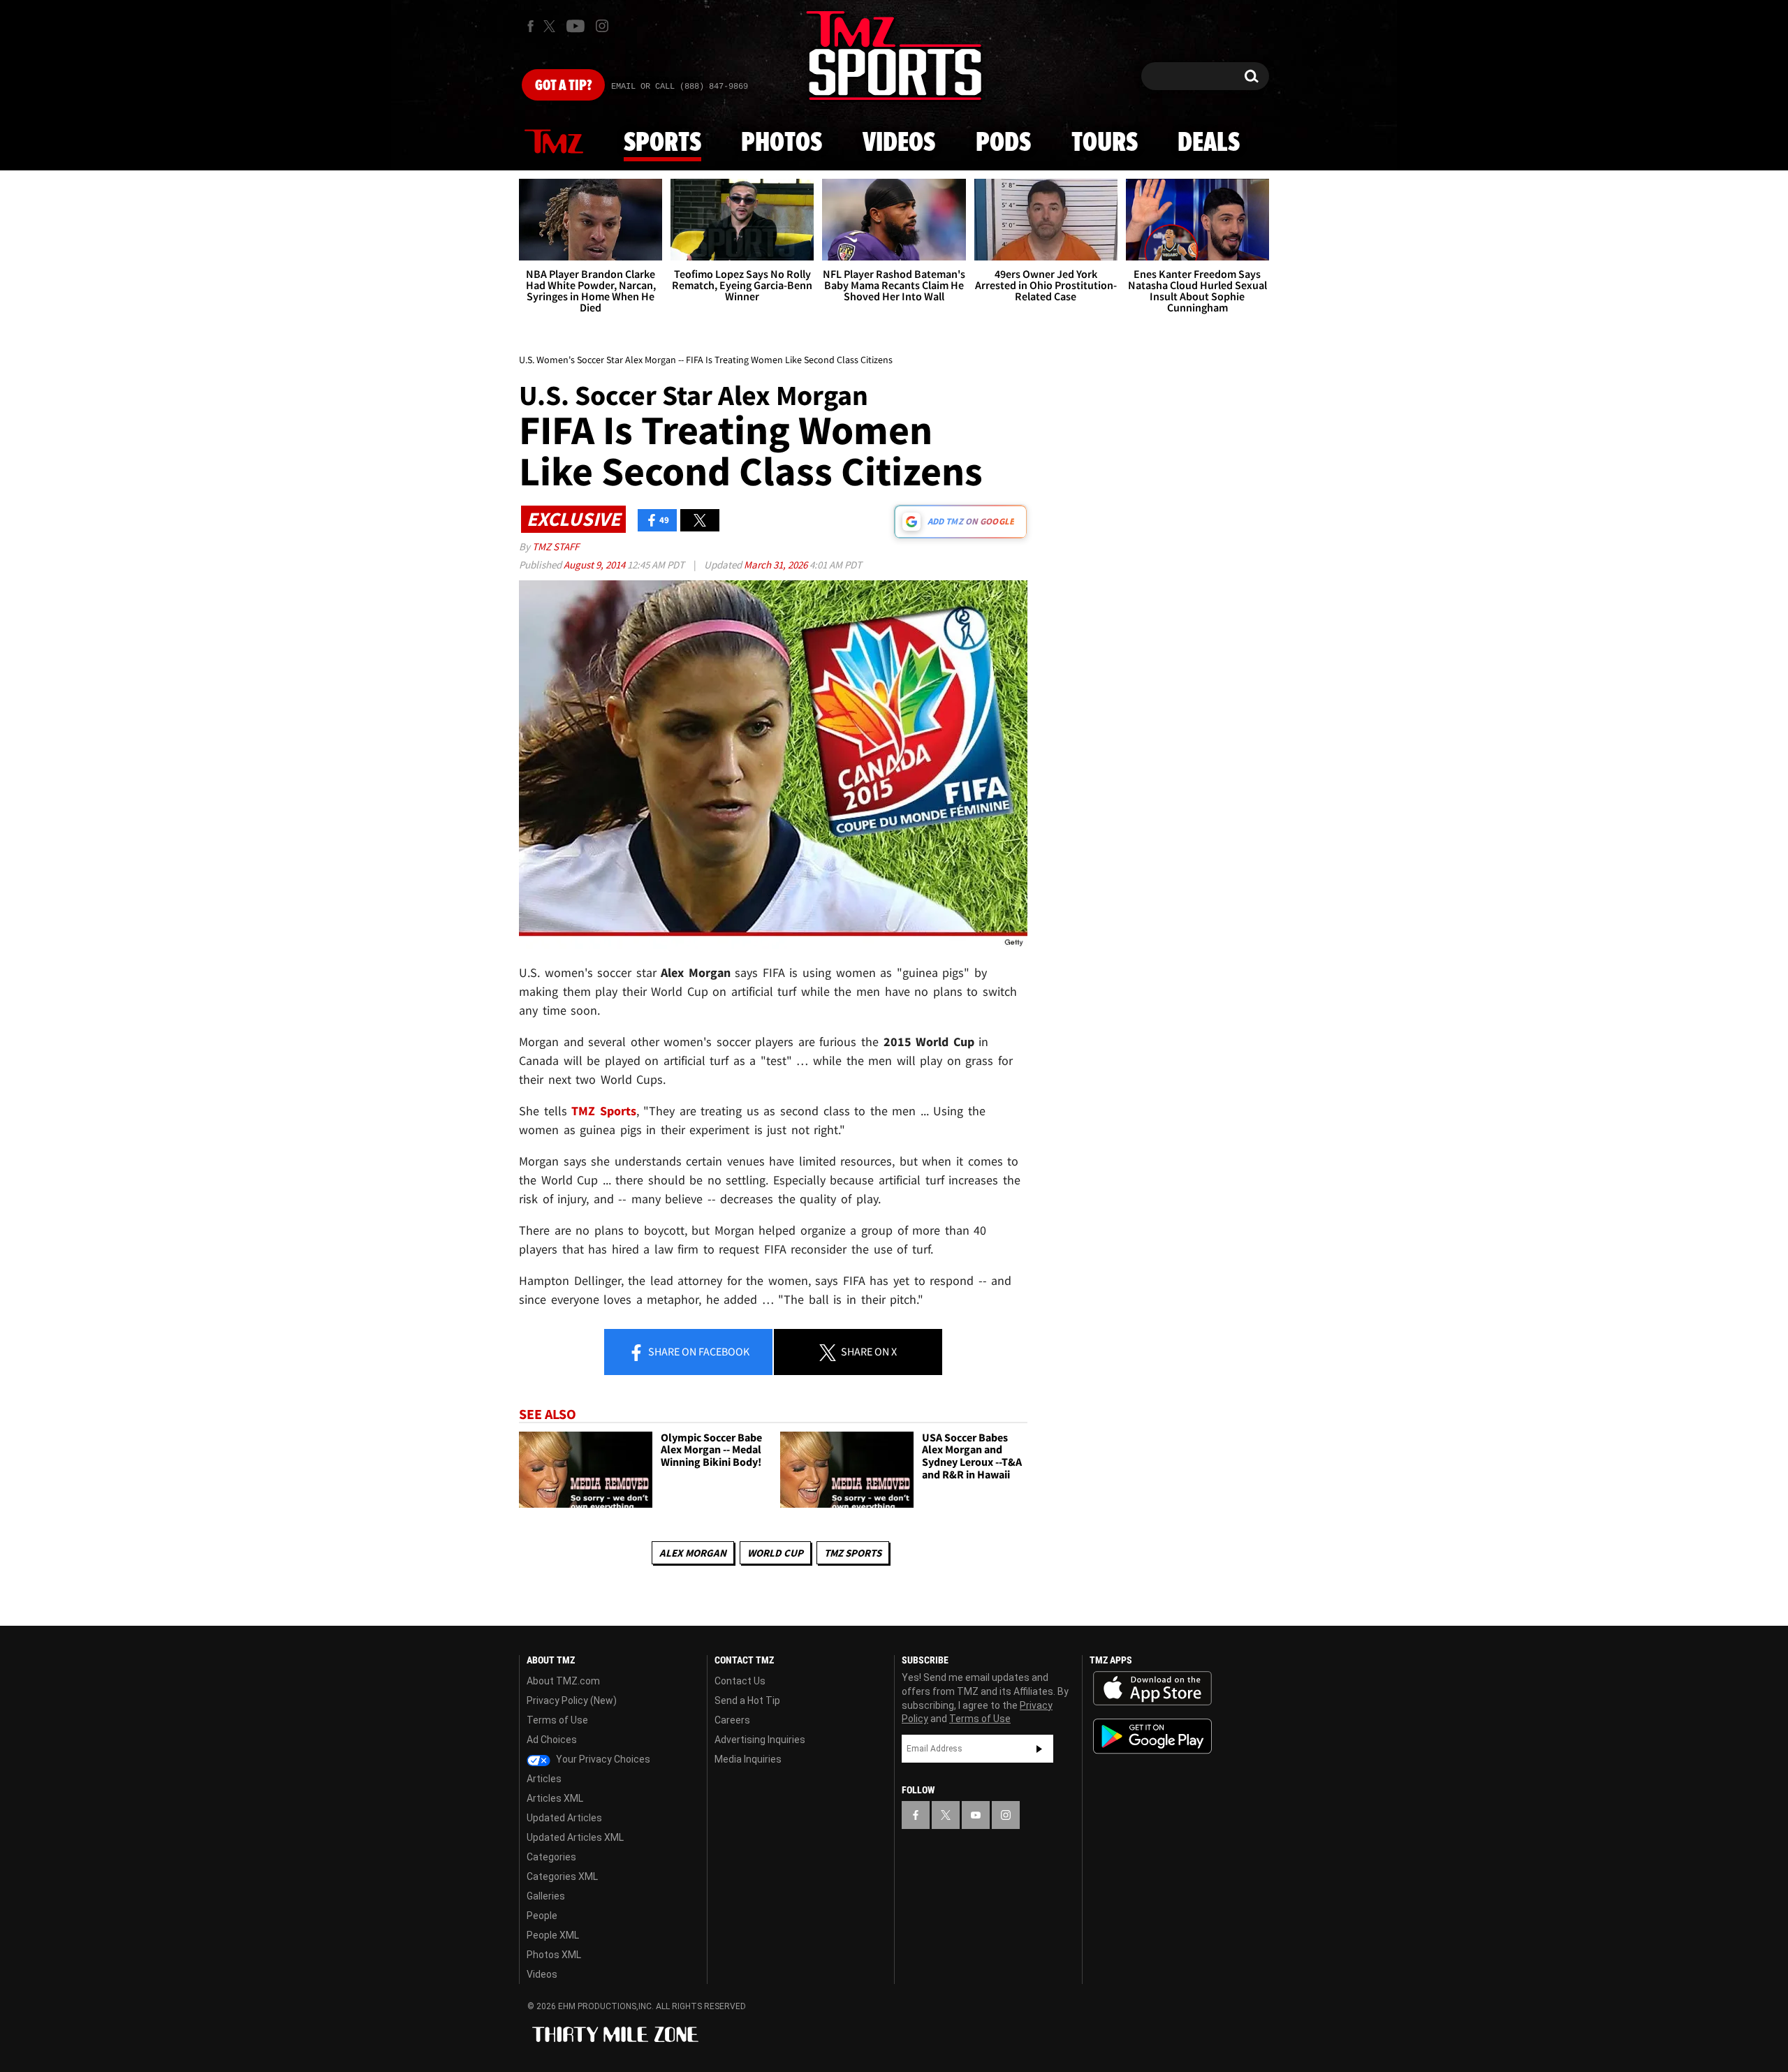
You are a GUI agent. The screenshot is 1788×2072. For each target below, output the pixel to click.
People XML (553, 1935)
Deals (1209, 143)
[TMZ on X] (551, 26)
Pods (1003, 143)
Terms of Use (557, 1720)
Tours (1105, 143)
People (542, 1916)
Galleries (546, 1896)
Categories (551, 1857)
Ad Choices (552, 1740)
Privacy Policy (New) (572, 1700)
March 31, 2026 (777, 565)
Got (563, 86)
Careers (732, 1720)
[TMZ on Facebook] (530, 26)
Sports (662, 143)
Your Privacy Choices (602, 1759)
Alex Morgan (693, 1553)
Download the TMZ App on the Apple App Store (1152, 1689)
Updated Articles (564, 1818)
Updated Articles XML (575, 1837)
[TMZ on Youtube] (576, 26)
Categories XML (562, 1876)
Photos (782, 143)
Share (698, 1351)
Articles (544, 1779)
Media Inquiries (748, 1759)
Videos (899, 143)
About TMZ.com (563, 1681)
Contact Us (740, 1681)
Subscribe (1039, 1749)
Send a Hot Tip (747, 1700)
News (554, 142)
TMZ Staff (556, 546)
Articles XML (555, 1798)
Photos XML (554, 1955)
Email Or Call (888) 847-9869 (680, 87)
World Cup (775, 1553)
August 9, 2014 (595, 565)
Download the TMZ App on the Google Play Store (1152, 1736)
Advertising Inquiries (760, 1740)
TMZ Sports (604, 1111)
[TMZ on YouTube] (976, 1815)
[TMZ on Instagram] (602, 26)
